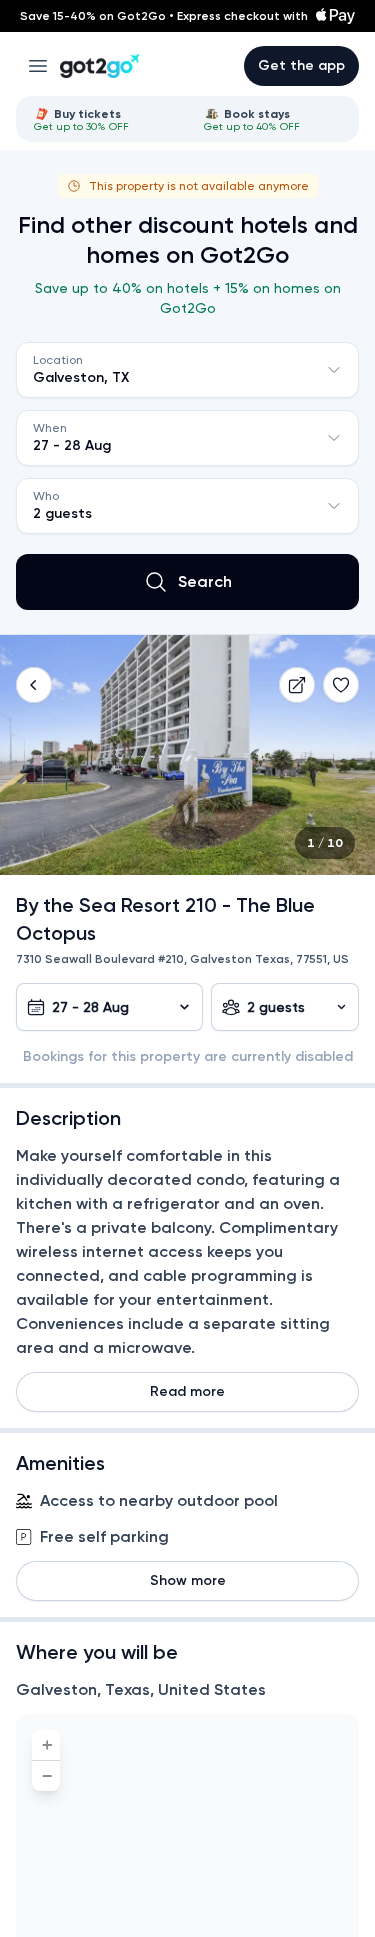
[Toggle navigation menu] (38, 66)
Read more (187, 1391)
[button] (34, 685)
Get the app (301, 65)
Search (205, 581)
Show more (188, 1580)
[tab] (103, 119)
